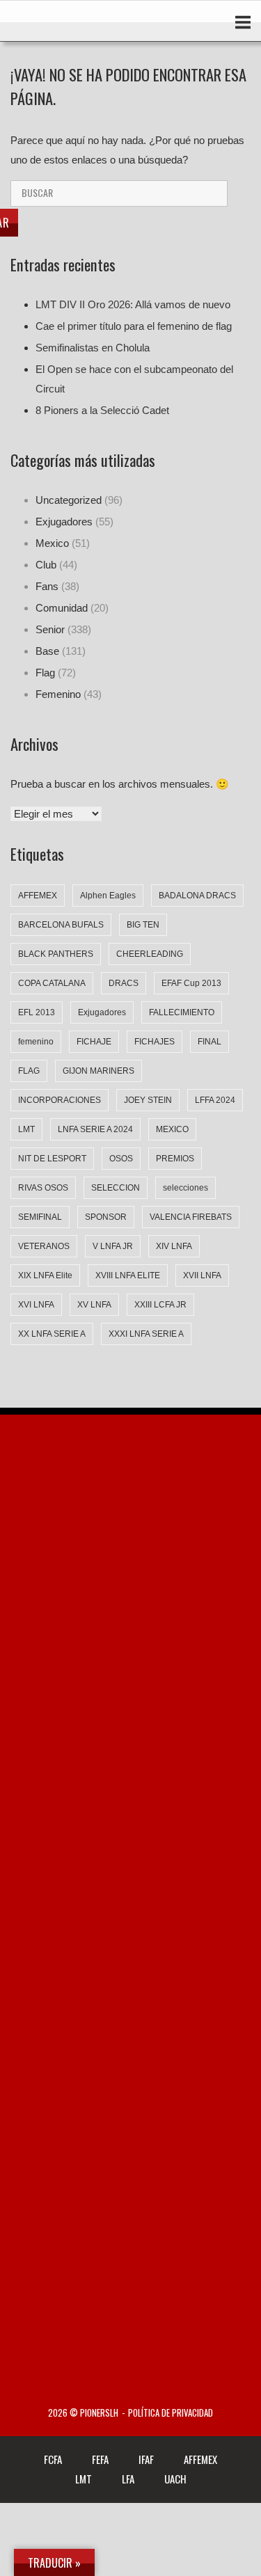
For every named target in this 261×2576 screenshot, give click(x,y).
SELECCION (116, 1188)
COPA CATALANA (52, 983)
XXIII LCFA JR (160, 1305)
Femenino (58, 694)
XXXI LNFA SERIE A (146, 1334)
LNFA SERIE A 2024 (95, 1129)
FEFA (100, 2459)
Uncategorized (69, 500)
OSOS (121, 1159)
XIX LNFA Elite (45, 1275)
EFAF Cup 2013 (191, 983)
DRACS (124, 983)
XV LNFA (94, 1305)
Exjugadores (64, 522)
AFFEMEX (38, 896)
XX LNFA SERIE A (52, 1334)
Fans (47, 586)
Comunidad (62, 608)
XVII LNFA (202, 1275)
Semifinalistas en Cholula (93, 348)
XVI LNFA (36, 1305)
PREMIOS (175, 1159)
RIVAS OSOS (43, 1188)
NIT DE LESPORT (52, 1159)
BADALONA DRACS (197, 896)
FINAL (209, 1042)
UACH (175, 2479)
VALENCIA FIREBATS (191, 1217)
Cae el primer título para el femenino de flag (134, 326)
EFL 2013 (37, 1012)
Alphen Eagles (108, 896)
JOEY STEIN (148, 1100)
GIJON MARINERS (98, 1071)
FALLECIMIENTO (182, 1012)
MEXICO (172, 1129)
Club (46, 565)
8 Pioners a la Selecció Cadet (102, 410)
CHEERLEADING (150, 954)
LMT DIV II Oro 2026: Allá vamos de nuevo (133, 304)
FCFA (53, 2459)
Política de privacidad (171, 2413)
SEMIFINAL (40, 1217)
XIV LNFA (174, 1246)
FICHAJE (94, 1042)
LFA (128, 2479)
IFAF (146, 2459)
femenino (36, 1042)
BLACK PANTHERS (56, 954)
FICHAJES (155, 1042)
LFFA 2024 (215, 1100)
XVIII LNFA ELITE (128, 1275)
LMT (26, 1129)
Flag (45, 673)
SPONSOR (106, 1217)
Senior (50, 629)
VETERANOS (44, 1246)
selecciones (185, 1188)
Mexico (52, 543)
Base (47, 651)
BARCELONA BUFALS (61, 925)
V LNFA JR (113, 1246)
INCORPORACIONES (60, 1100)
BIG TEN (143, 925)
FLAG (29, 1071)
